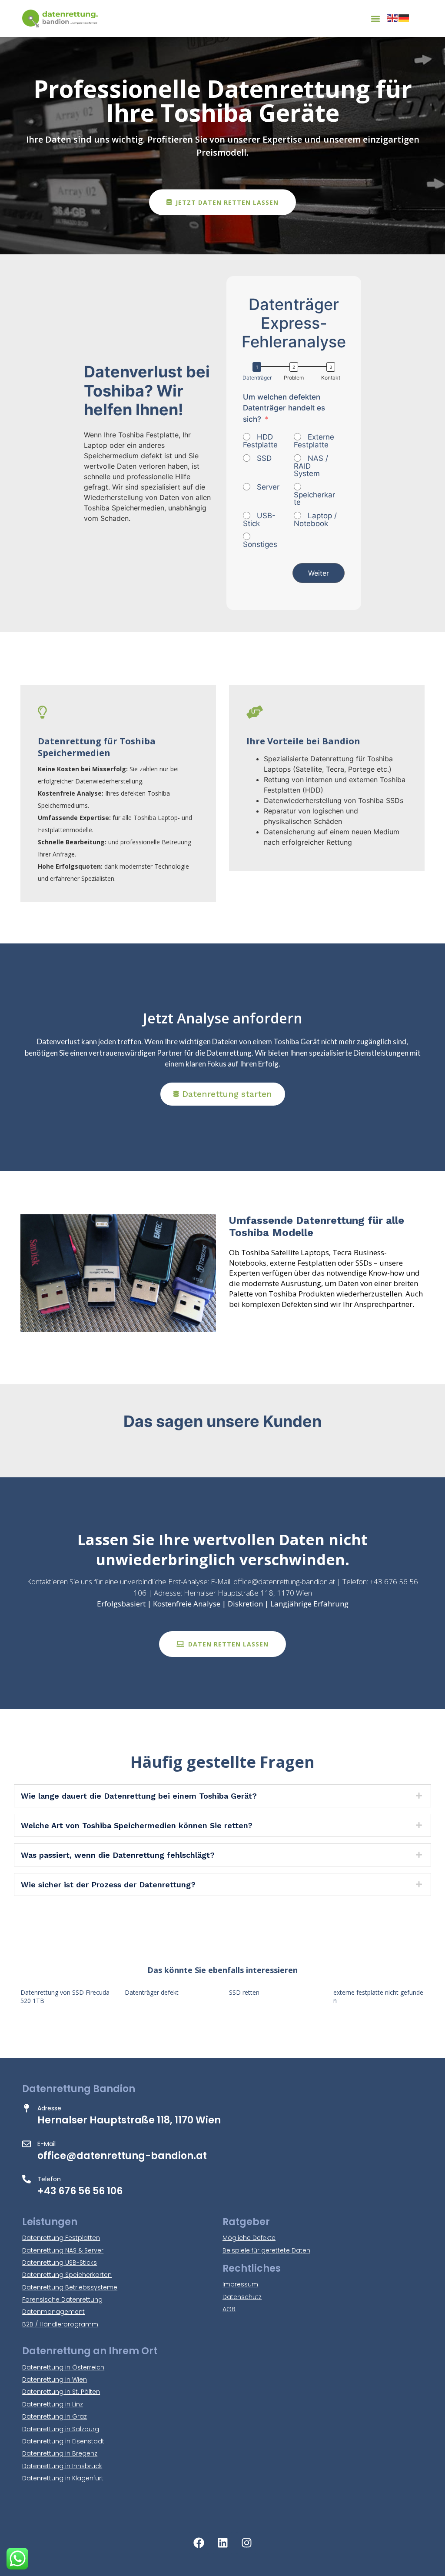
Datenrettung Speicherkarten (67, 2275)
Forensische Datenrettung (62, 2299)
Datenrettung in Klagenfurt (63, 2478)
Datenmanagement (53, 2312)
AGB (229, 2309)
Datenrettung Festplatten (61, 2238)
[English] (393, 18)
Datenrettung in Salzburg (61, 2429)
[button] (376, 18)
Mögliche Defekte (249, 2238)
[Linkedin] (222, 2543)
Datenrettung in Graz (55, 2416)
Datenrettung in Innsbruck (62, 2466)
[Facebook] (199, 2543)
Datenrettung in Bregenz (60, 2453)
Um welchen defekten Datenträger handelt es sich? (284, 408)
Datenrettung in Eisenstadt (63, 2441)
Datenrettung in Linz (53, 2404)
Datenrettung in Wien (55, 2379)
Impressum (240, 2284)
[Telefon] (27, 2179)
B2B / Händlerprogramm (60, 2324)
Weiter (319, 573)
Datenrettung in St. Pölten (61, 2392)
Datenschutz (242, 2297)
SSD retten (244, 1992)
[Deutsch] (404, 18)
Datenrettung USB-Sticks (60, 2263)
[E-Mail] (27, 2144)
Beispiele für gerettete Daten (266, 2250)
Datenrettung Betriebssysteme (70, 2287)
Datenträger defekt (152, 1992)
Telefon (49, 2179)
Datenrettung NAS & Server (63, 2250)
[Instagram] (246, 2543)
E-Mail (46, 2144)
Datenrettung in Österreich (63, 2367)
